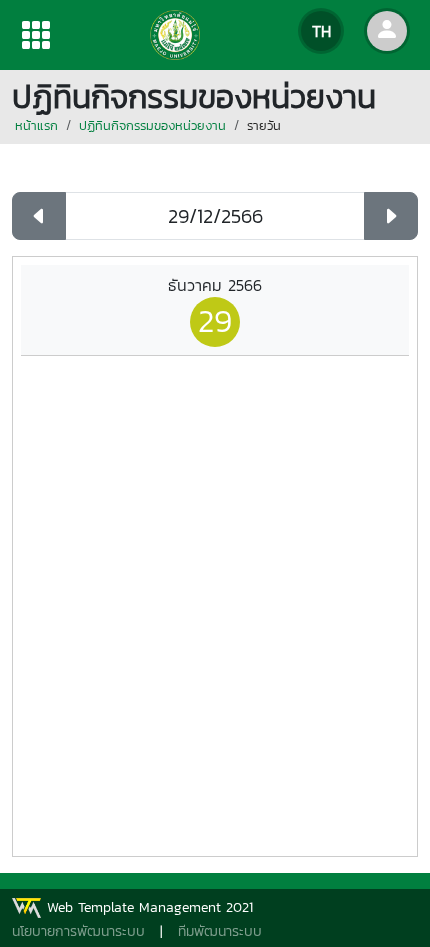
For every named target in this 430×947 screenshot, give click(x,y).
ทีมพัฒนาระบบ (220, 931)
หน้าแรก (36, 125)
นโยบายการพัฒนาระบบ (78, 931)
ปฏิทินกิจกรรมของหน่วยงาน (152, 125)
